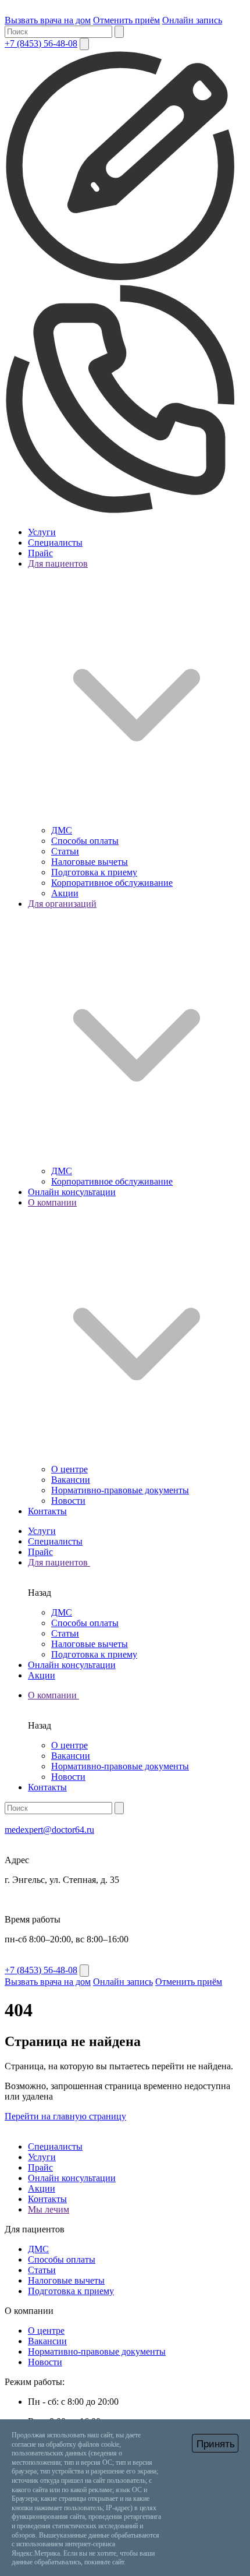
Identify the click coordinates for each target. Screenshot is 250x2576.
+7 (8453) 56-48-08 (41, 43)
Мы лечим (49, 2209)
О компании (53, 1695)
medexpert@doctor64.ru (49, 1830)
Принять (216, 2444)
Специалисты (55, 543)
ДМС (62, 830)
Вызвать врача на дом (48, 20)
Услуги (42, 532)
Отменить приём (126, 20)
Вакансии (71, 1480)
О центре (69, 1469)
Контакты (47, 1511)
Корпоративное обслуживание (112, 883)
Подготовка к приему (94, 872)
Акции (65, 893)
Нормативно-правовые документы (120, 1490)
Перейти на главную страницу (65, 2116)
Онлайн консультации (72, 1192)
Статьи (65, 851)
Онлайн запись (192, 20)
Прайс (40, 553)
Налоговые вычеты (90, 862)
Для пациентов (59, 1562)
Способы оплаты (85, 841)
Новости (68, 1501)
